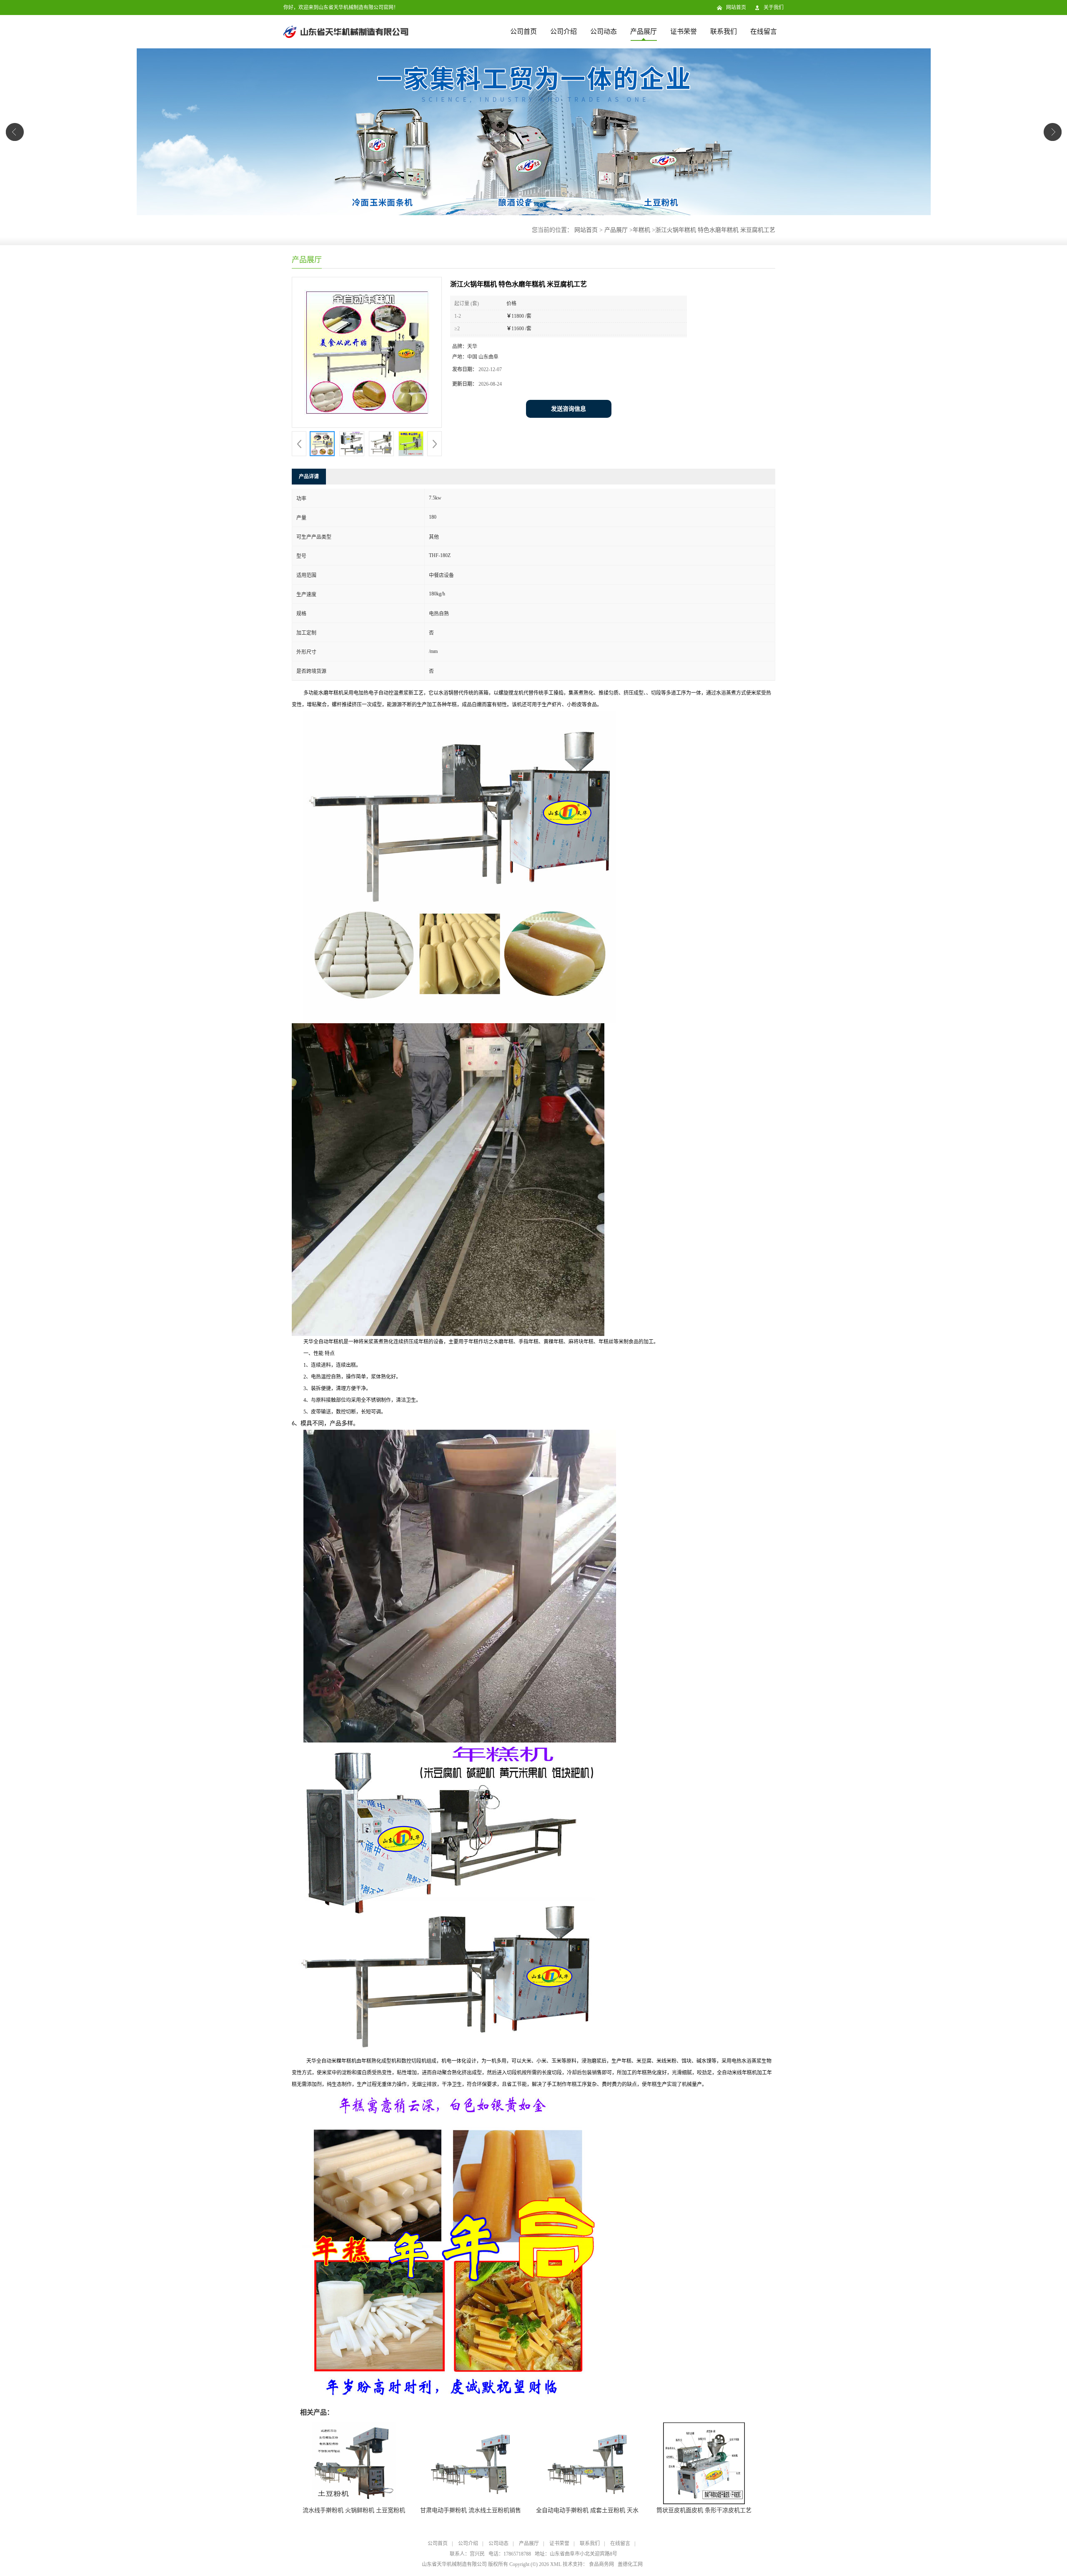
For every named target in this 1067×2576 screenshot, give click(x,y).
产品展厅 (644, 31)
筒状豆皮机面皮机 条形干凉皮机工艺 (704, 2510)
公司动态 (604, 31)
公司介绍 (564, 31)
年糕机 (641, 230)
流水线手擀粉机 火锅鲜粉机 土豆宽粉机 (354, 2510)
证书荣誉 (684, 31)
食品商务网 (601, 2564)
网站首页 (736, 8)
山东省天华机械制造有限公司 (454, 2564)
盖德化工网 (630, 2564)
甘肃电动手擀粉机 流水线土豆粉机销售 (471, 2510)
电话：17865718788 (510, 2554)
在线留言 (764, 31)
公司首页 (523, 31)
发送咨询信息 (569, 409)
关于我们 (774, 8)
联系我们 (724, 31)
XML (556, 2564)
